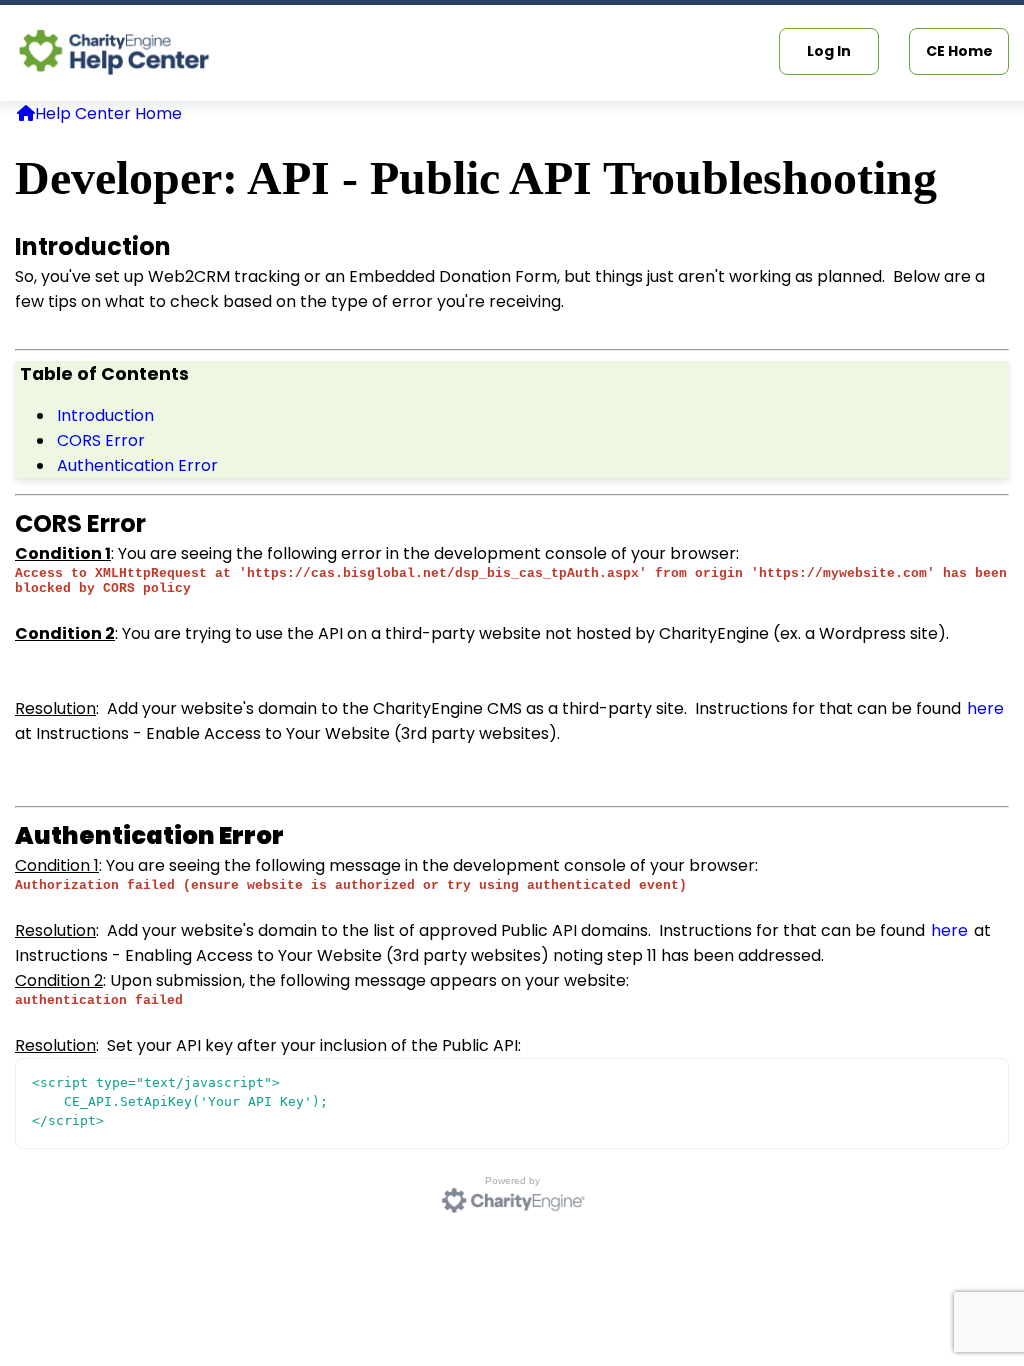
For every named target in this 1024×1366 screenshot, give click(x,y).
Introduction (105, 415)
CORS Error (101, 440)
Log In (829, 51)
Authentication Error (137, 465)
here (985, 708)
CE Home (959, 51)
